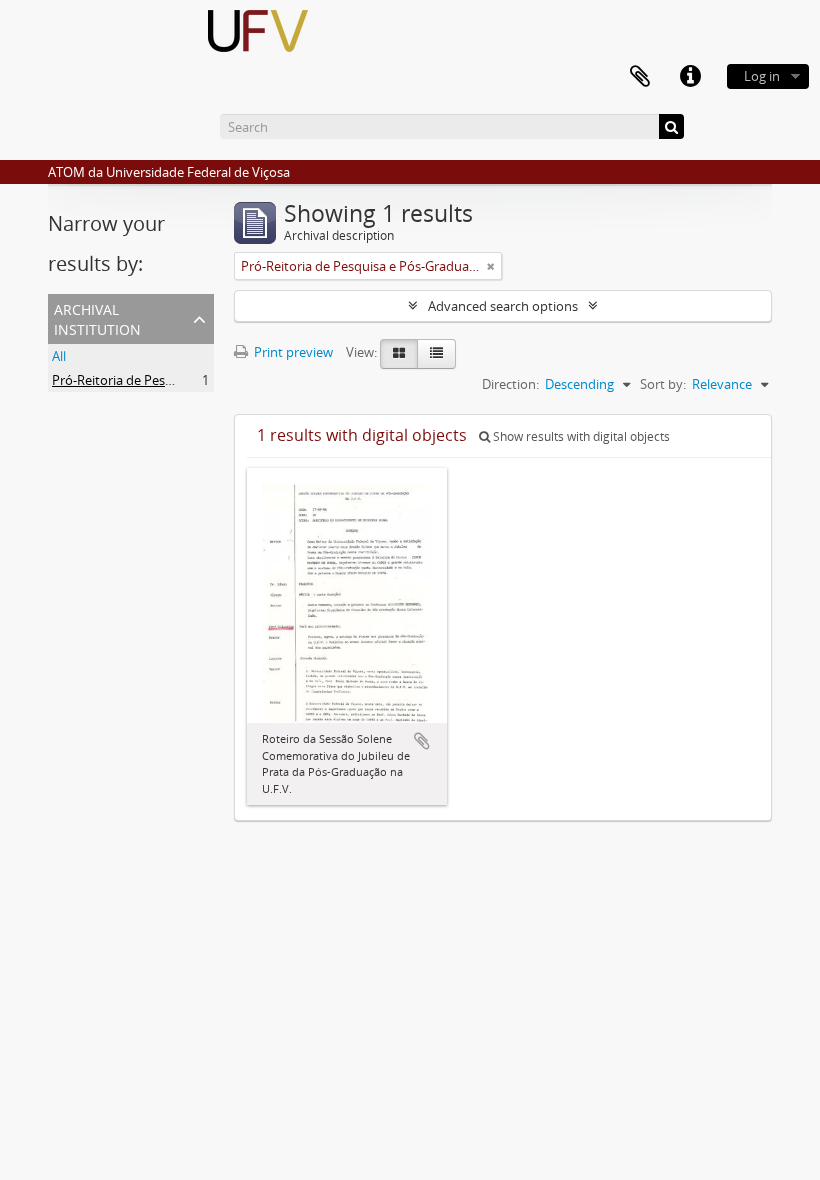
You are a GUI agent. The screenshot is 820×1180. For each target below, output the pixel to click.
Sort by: (663, 384)
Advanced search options (503, 306)
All (59, 356)
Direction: (510, 384)
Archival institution (97, 317)
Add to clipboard (422, 741)
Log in (762, 76)
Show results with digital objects (580, 436)
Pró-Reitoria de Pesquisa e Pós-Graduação (176, 380)
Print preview (292, 352)
